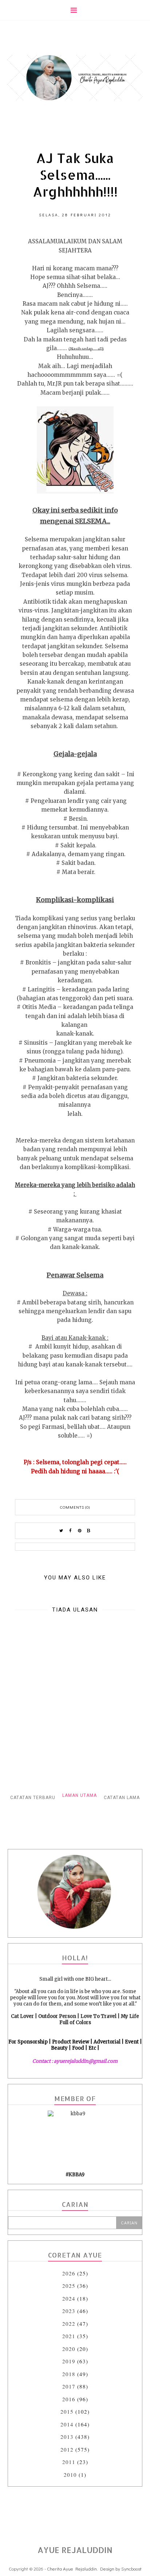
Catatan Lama (122, 1798)
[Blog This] (89, 1531)
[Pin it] (80, 1531)
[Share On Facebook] (71, 1531)
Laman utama (80, 1795)
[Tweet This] (62, 1531)
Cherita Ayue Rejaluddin (72, 2569)
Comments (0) (75, 1507)
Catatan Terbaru (33, 1798)
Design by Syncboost (121, 2569)
